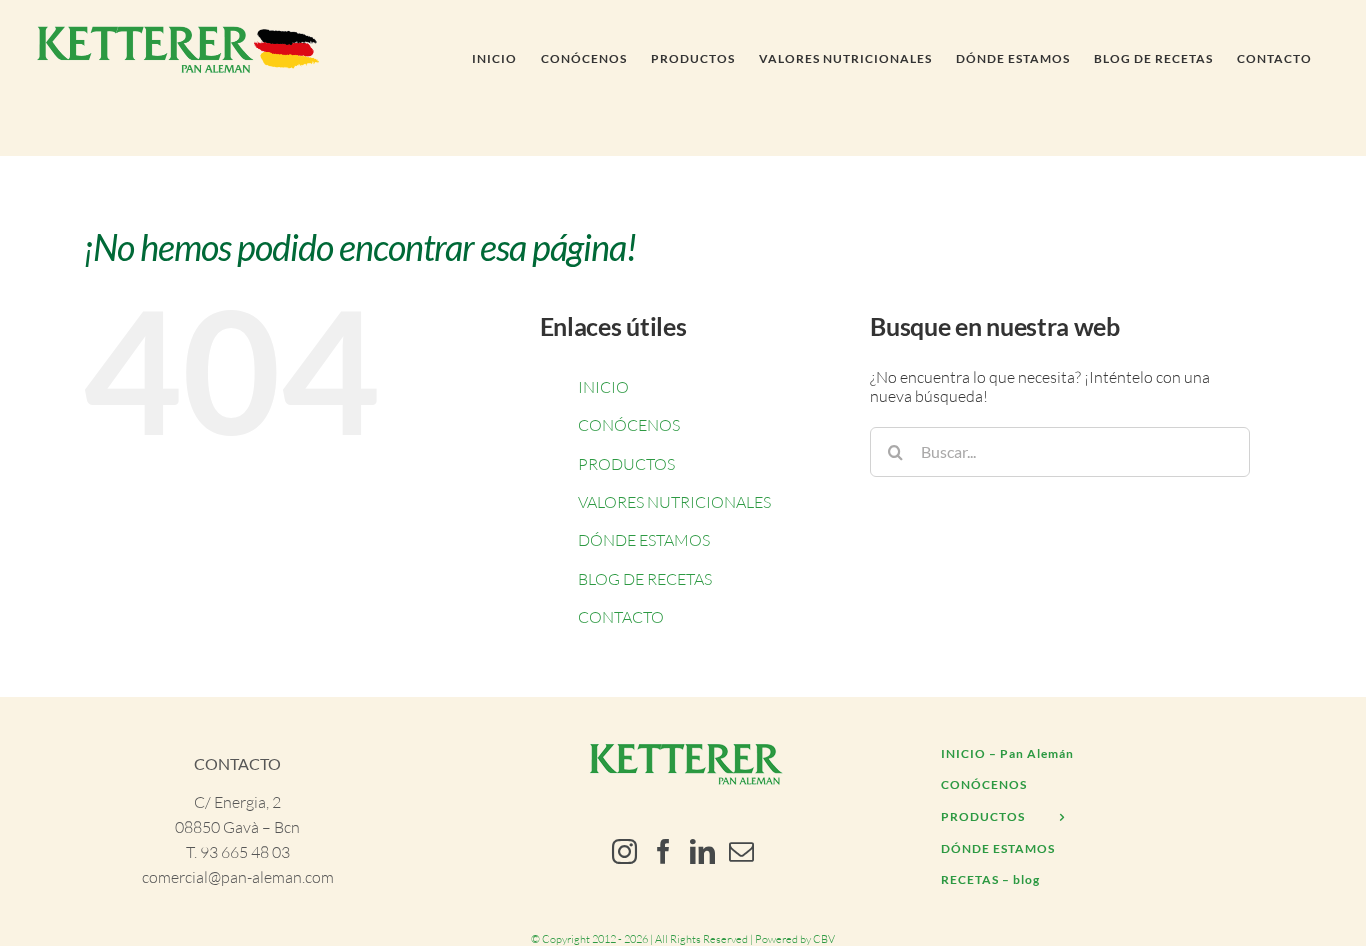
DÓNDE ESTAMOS (644, 540)
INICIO (603, 387)
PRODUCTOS (626, 464)
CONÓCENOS (629, 425)
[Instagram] (624, 851)
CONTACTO (621, 617)
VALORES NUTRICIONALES (674, 502)
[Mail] (741, 851)
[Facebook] (663, 851)
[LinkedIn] (702, 851)
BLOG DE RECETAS (645, 579)
